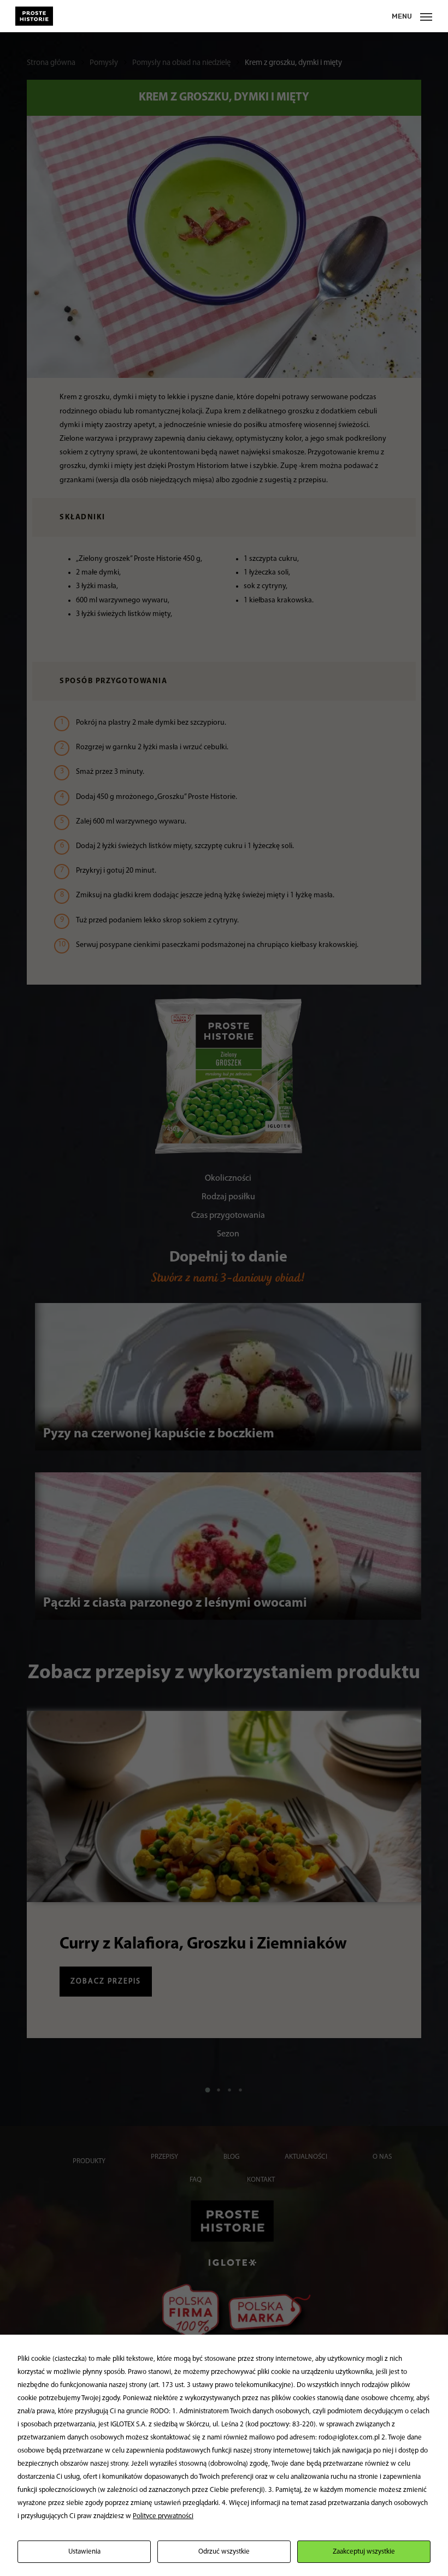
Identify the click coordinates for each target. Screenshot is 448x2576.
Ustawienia (84, 2552)
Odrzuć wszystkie (224, 2552)
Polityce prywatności (163, 2516)
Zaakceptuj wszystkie (364, 2552)
